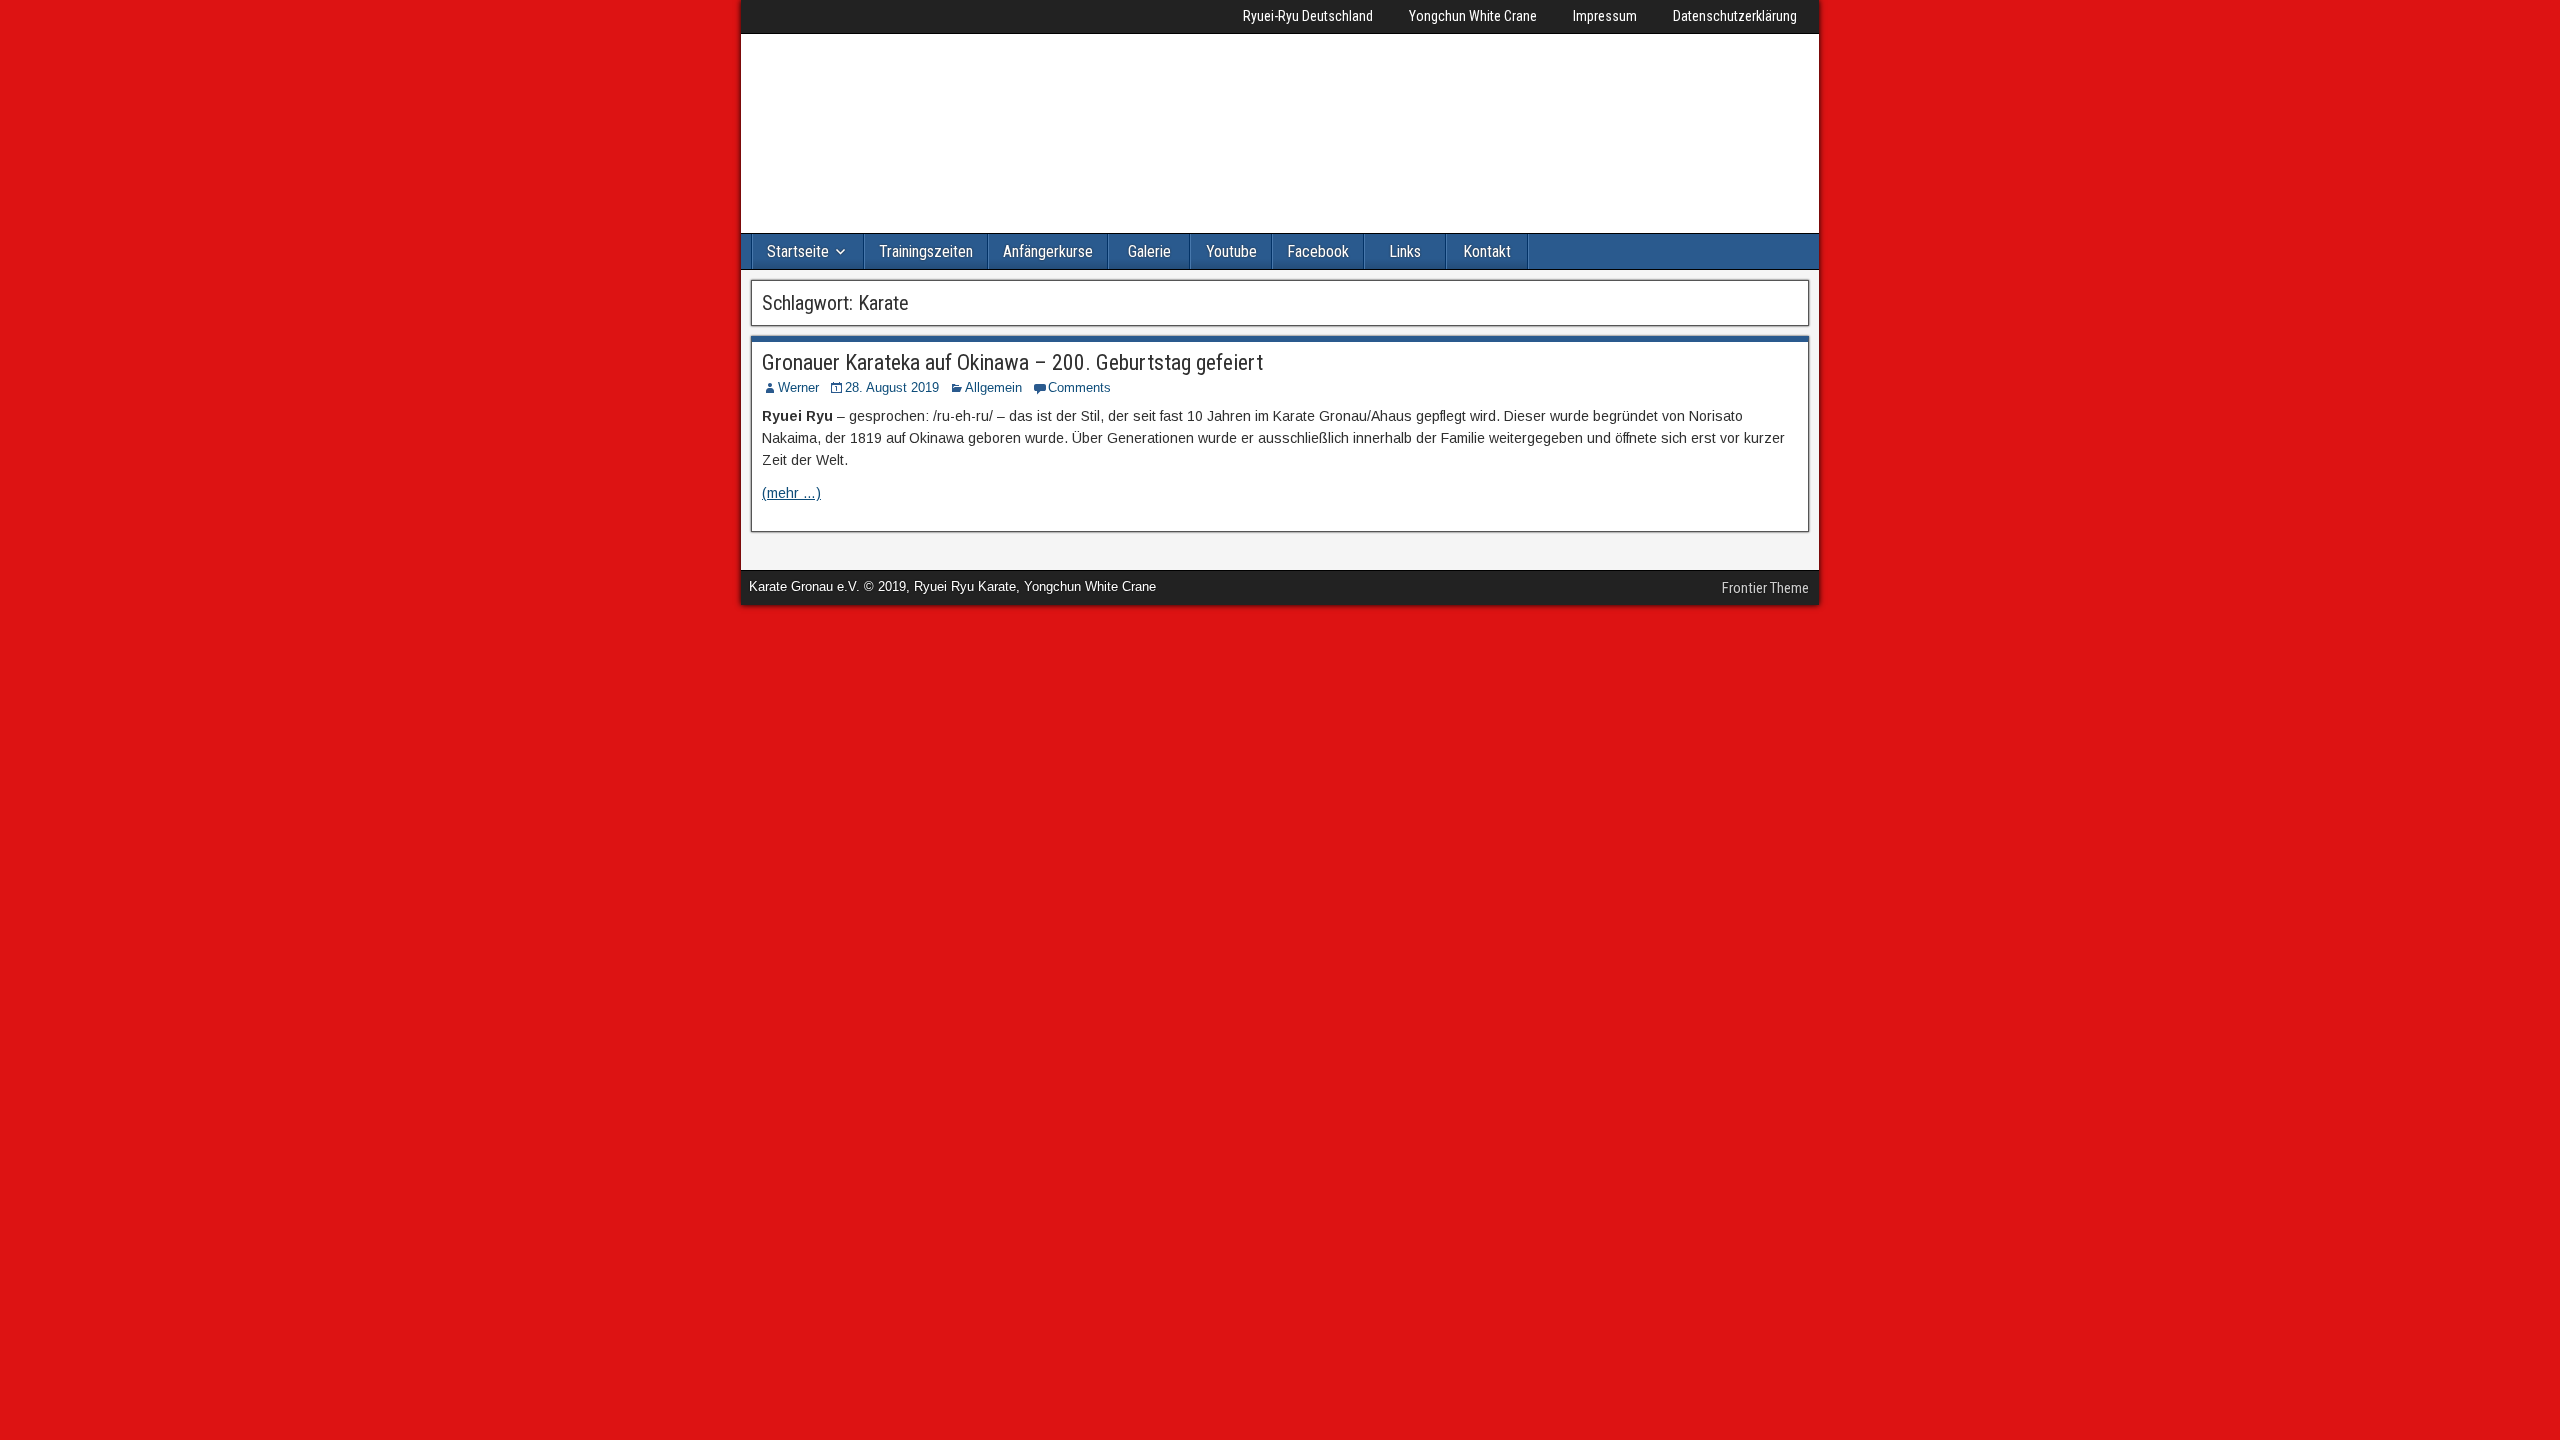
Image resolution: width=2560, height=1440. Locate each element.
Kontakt (1487, 251)
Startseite (798, 251)
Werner (798, 387)
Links (1405, 251)
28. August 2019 (892, 387)
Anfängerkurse (1048, 251)
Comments (1079, 387)
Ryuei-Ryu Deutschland (1308, 16)
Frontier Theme (1765, 588)
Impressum (1605, 16)
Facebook (1318, 251)
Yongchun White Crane (1473, 16)
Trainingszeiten (926, 251)
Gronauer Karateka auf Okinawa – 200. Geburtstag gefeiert (1012, 362)
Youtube (1231, 251)
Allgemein (993, 387)
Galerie (1149, 251)
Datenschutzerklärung (1735, 16)
